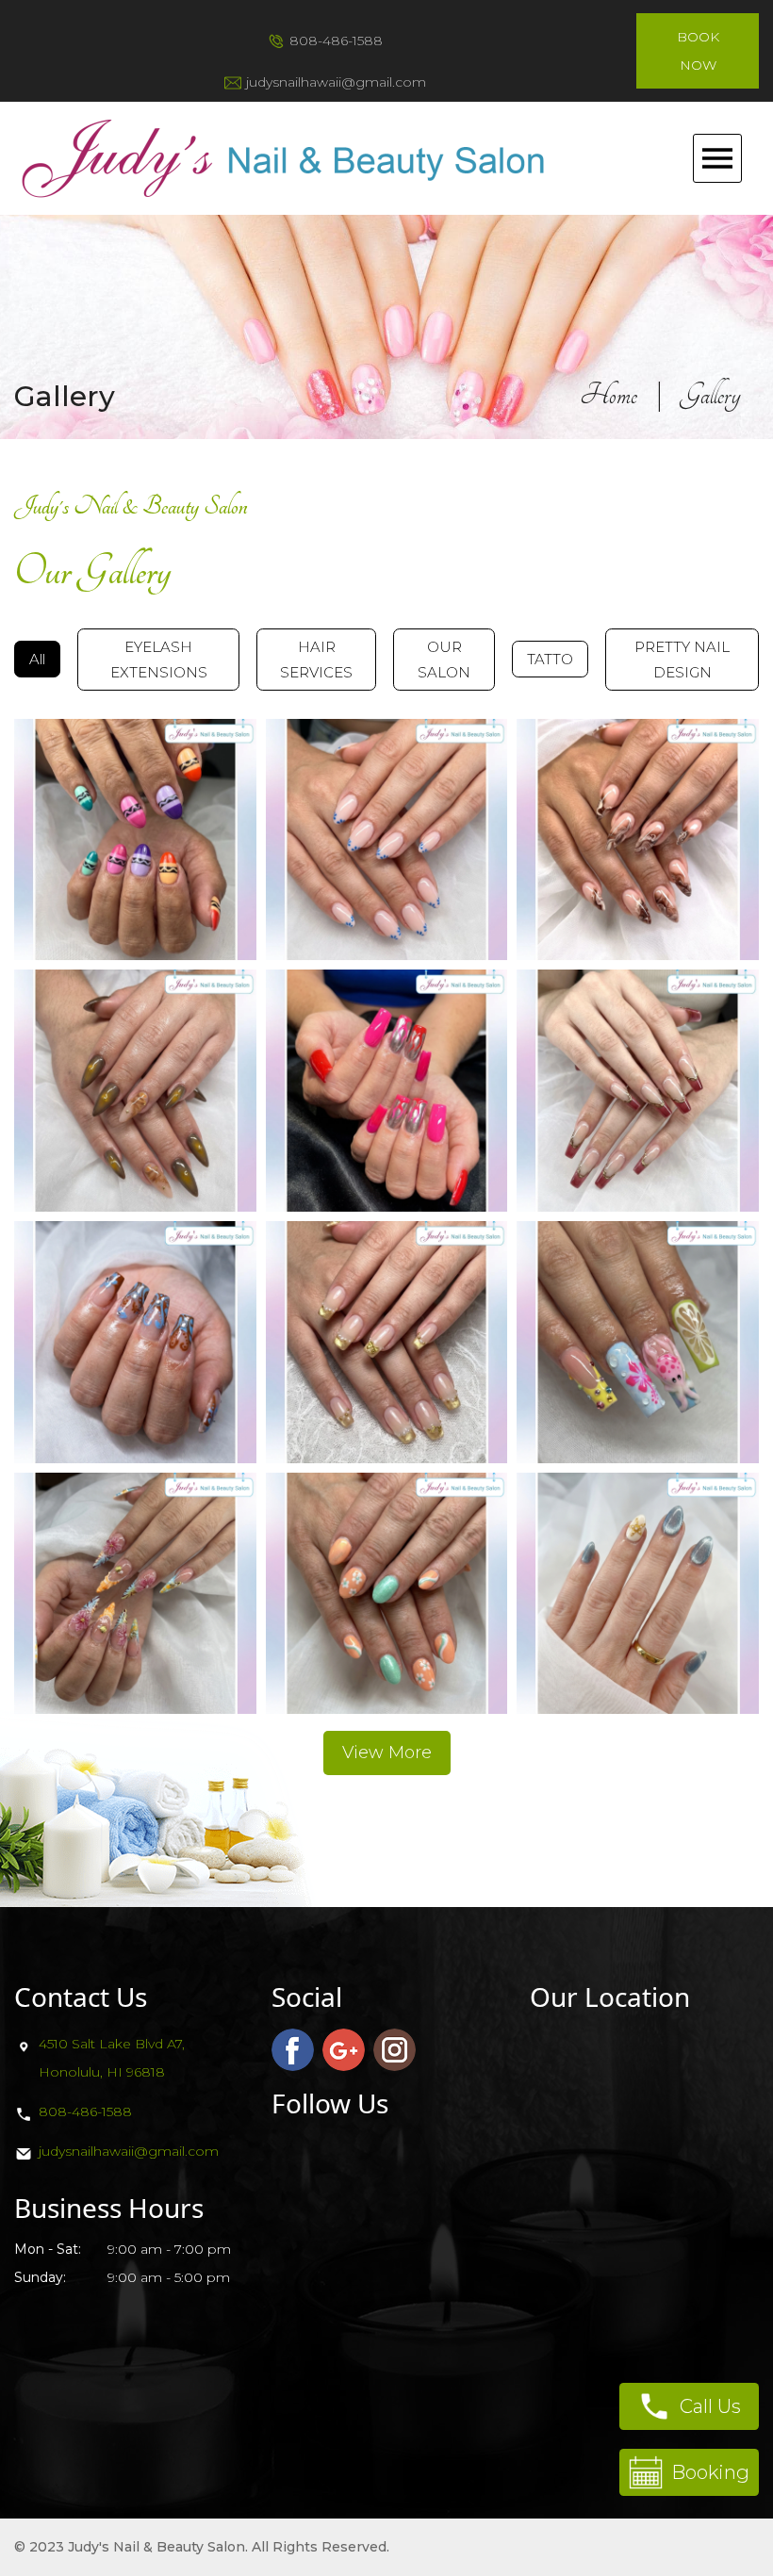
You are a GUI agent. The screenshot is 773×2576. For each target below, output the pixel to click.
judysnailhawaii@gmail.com (336, 82)
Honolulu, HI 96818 (102, 2072)
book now (698, 51)
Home (609, 395)
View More (387, 1753)
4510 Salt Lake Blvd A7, (112, 2044)
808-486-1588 (336, 41)
